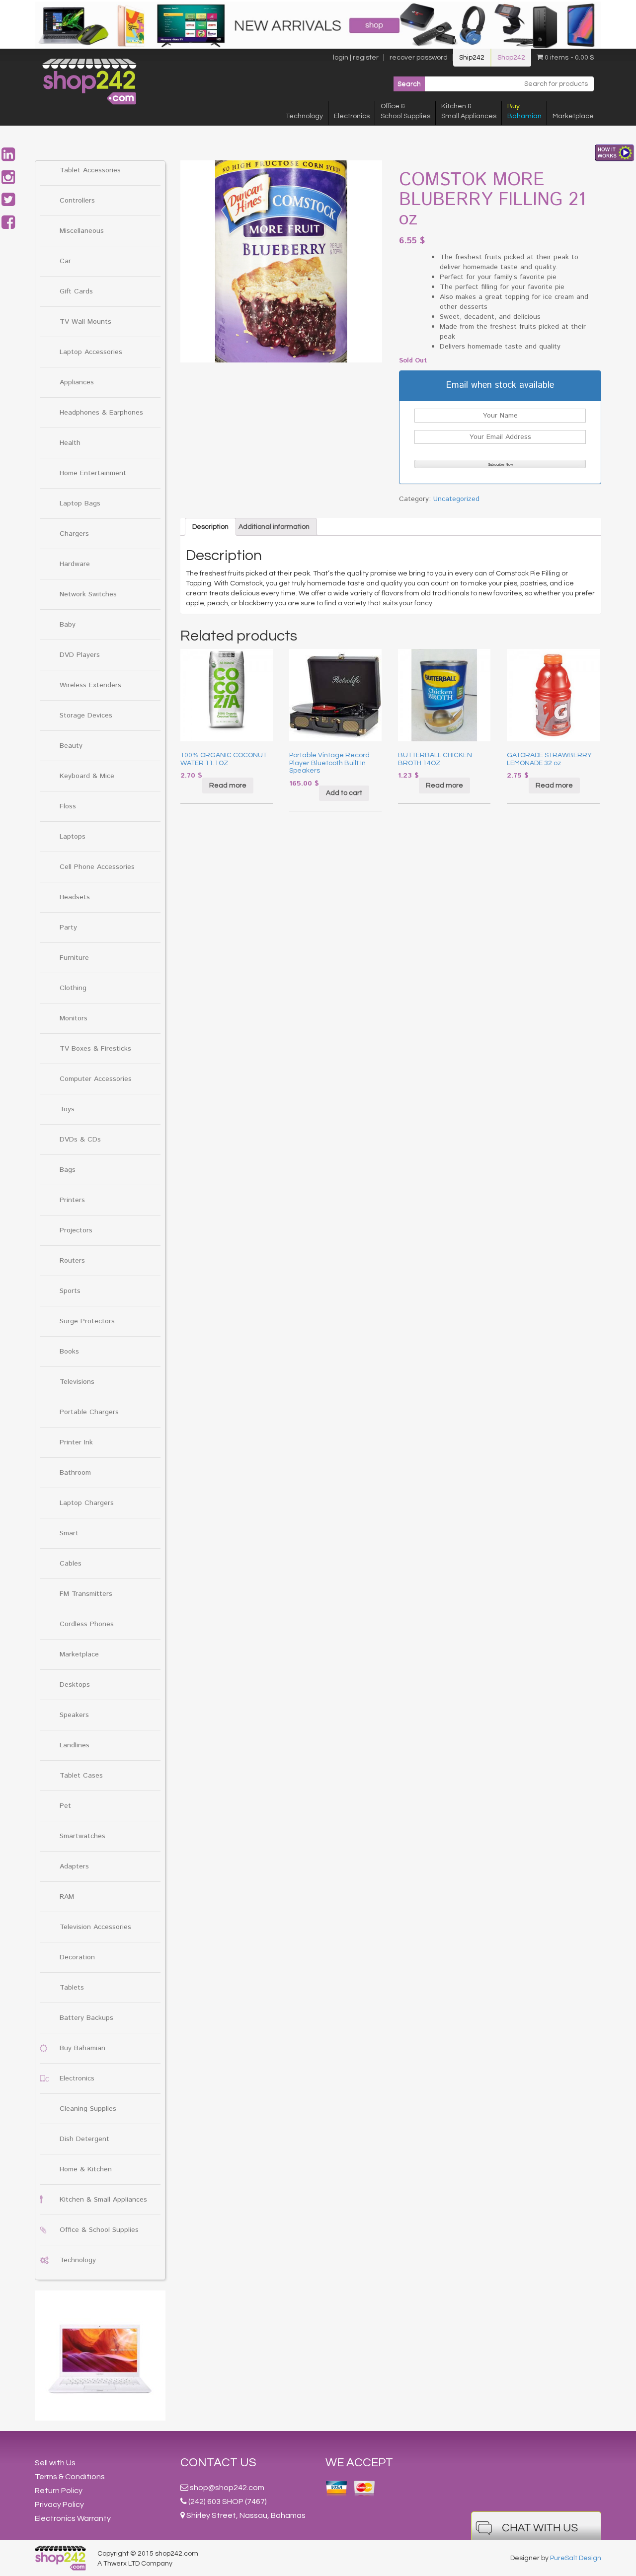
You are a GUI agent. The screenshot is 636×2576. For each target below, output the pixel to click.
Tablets (72, 1988)
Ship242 (472, 58)
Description (210, 527)
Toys (67, 1109)
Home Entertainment (93, 473)
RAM (67, 1897)
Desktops (75, 1685)
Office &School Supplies (405, 111)
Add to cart (344, 793)
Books (69, 1352)
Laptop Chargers (87, 1503)
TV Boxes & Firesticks (95, 1049)
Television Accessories (95, 1927)
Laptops (73, 837)
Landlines (75, 1745)
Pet (65, 1806)
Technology (304, 116)
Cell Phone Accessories (97, 867)
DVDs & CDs (80, 1140)
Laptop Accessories (91, 352)
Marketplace (573, 116)
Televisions (77, 1382)
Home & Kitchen (86, 2169)
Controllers (77, 201)
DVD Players (80, 655)
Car (65, 261)
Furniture (74, 958)
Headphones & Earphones (101, 413)
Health (70, 443)
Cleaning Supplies (88, 2109)
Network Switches (88, 594)
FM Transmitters (86, 1594)
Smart (69, 1533)
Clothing (73, 988)
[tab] (210, 527)
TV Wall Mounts (85, 322)
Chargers (74, 534)
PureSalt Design (576, 2558)
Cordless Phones (87, 1624)
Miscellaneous (82, 231)
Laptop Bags (80, 503)
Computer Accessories (96, 1079)
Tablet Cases (81, 1776)
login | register (356, 58)
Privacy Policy (59, 2504)
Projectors (76, 1230)
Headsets (75, 897)
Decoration (77, 1957)
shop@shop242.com (227, 2488)
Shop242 (511, 58)
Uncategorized (456, 499)
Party (68, 928)
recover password (419, 58)
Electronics (352, 116)
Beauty (71, 746)
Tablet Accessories (90, 170)
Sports (70, 1291)
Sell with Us (55, 2463)
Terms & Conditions (70, 2477)
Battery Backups (86, 2018)
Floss (68, 806)
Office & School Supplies (99, 2230)
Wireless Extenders (90, 685)
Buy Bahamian (82, 2048)
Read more (228, 786)
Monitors (74, 1018)
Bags (68, 1170)
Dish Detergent (84, 2139)
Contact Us (218, 2463)
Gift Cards (76, 291)
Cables (71, 1564)
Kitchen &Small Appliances (469, 111)
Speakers (74, 1715)
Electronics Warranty (73, 2518)
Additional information (274, 527)
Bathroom (75, 1473)
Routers (72, 1261)
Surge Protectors (87, 1321)
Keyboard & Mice (87, 776)
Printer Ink (76, 1442)
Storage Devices (86, 716)
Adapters (74, 1866)
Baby (68, 625)
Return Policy (59, 2491)
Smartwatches (82, 1836)
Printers (72, 1200)
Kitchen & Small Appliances (103, 2200)
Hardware (75, 564)
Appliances (77, 382)
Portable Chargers (89, 1412)
